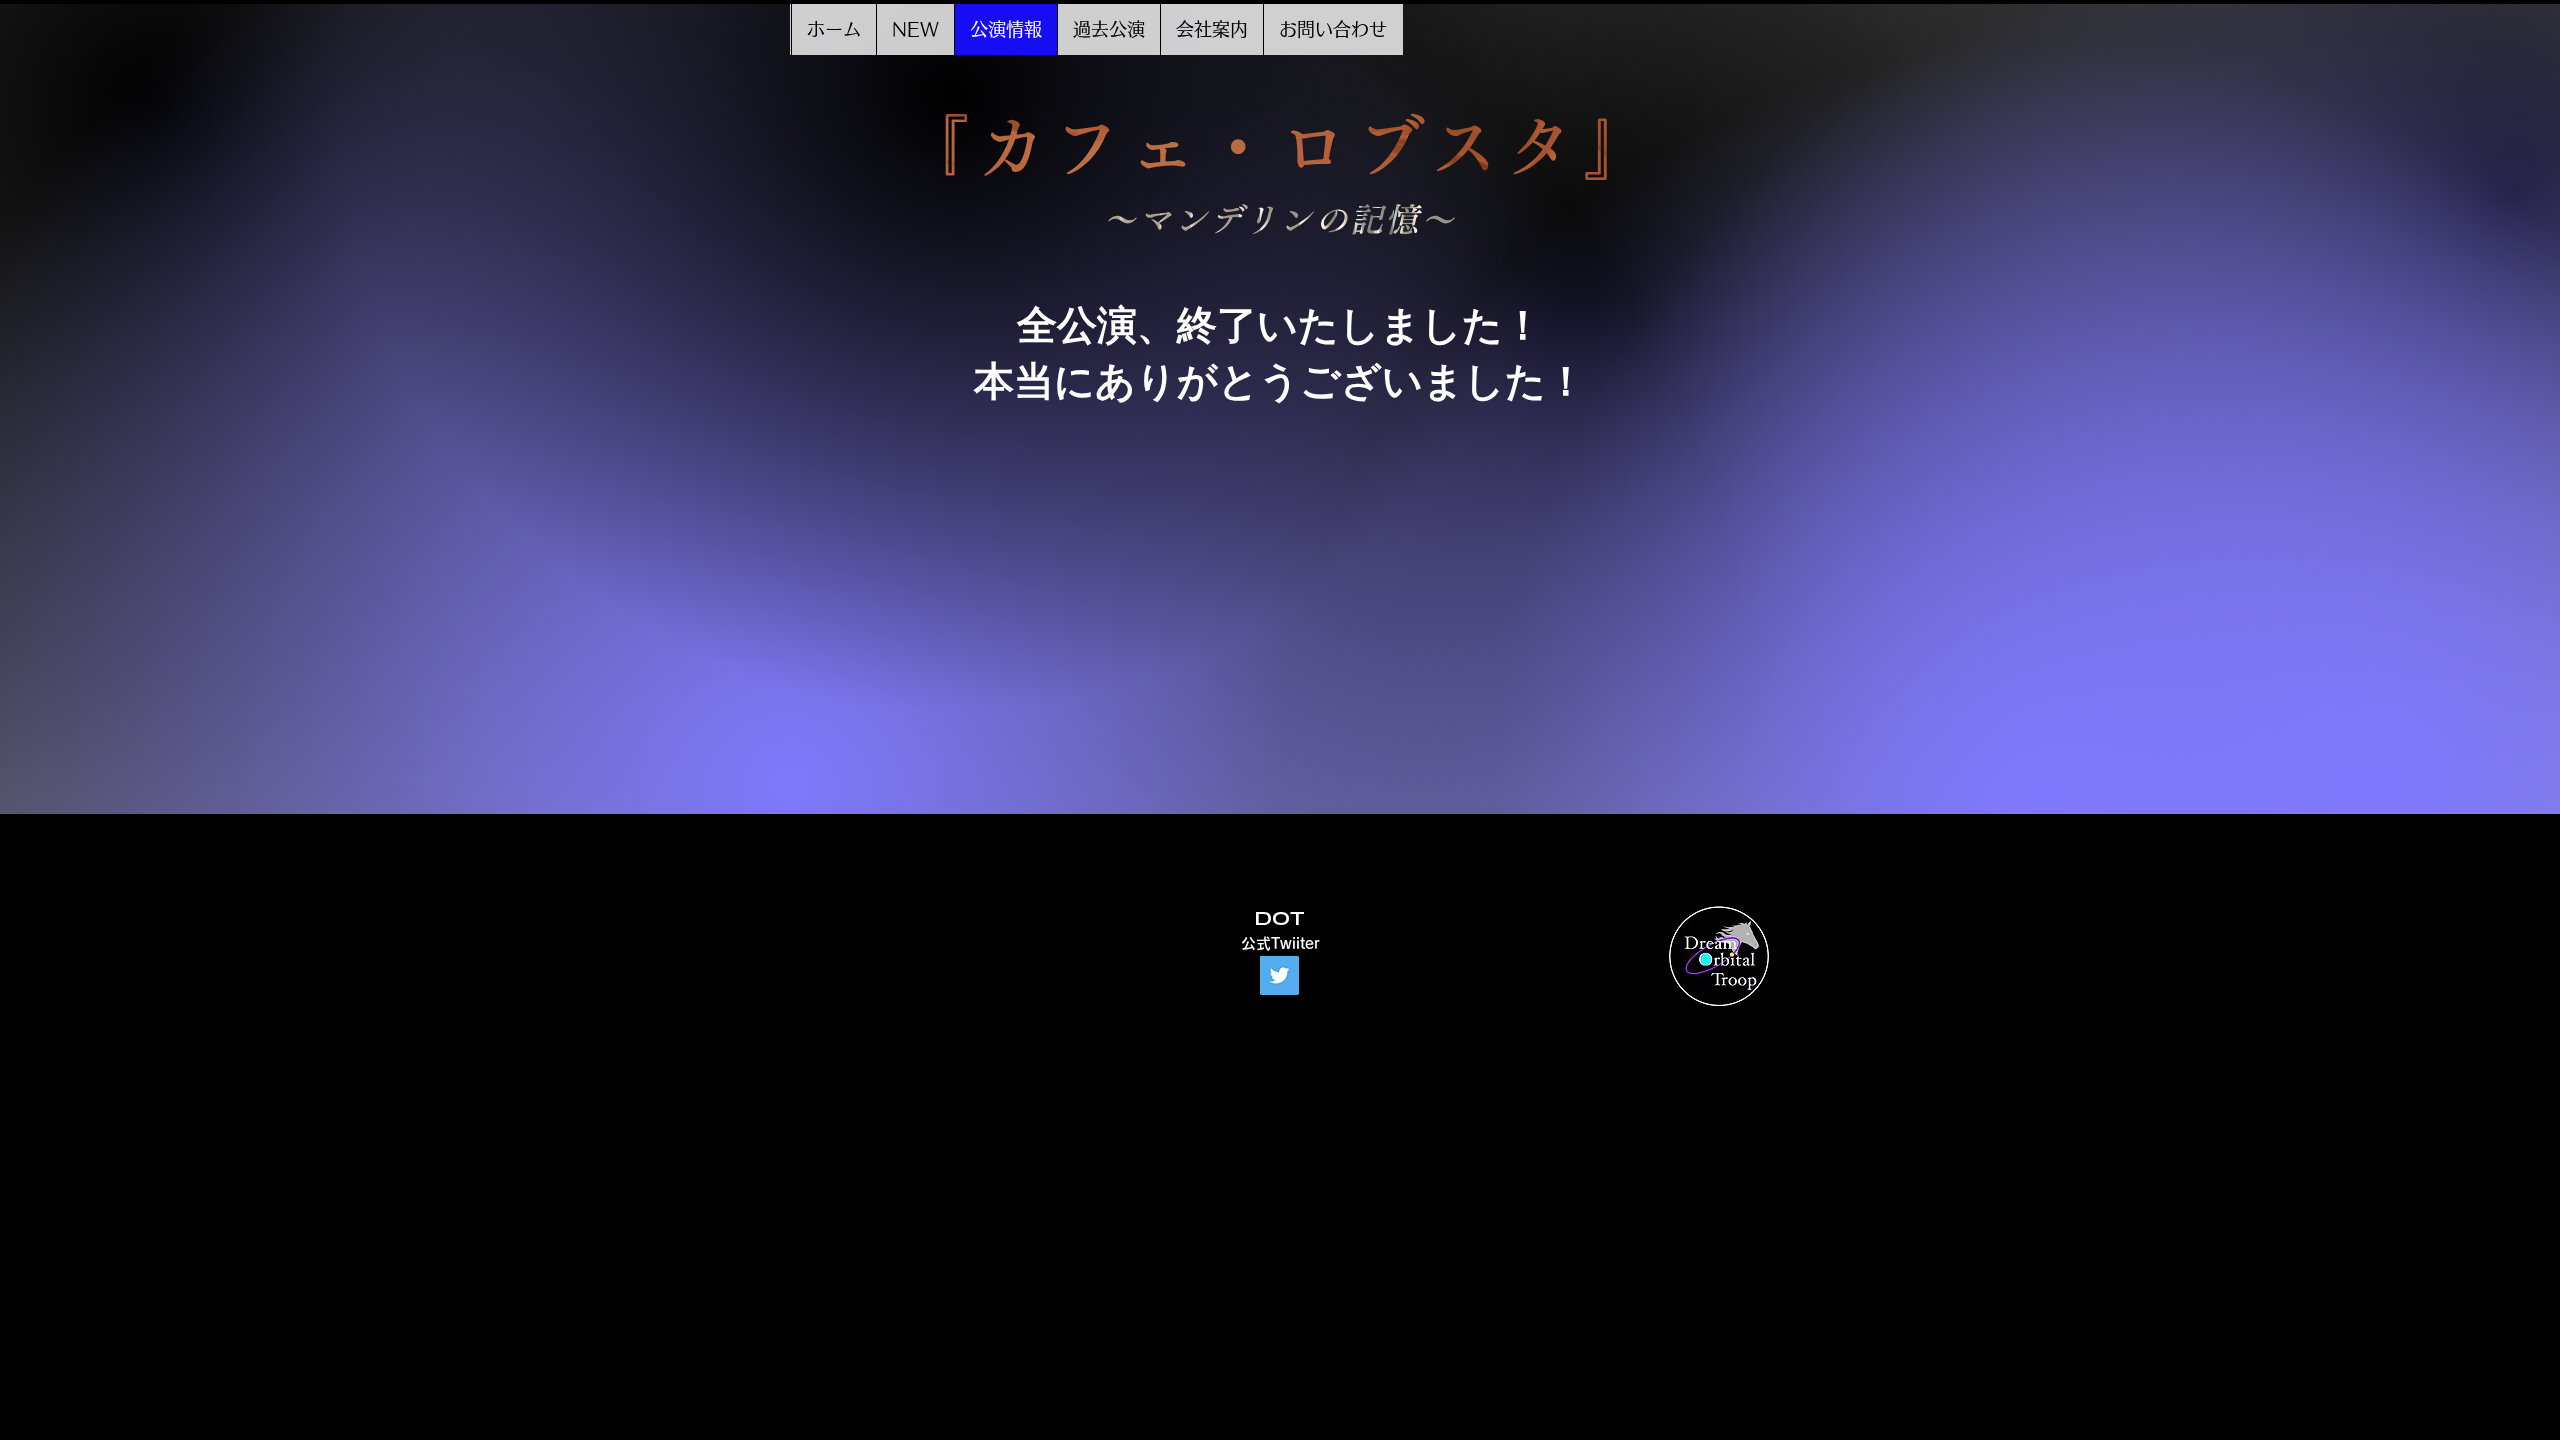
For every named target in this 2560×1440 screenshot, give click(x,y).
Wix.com (1288, 1005)
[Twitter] (1279, 975)
